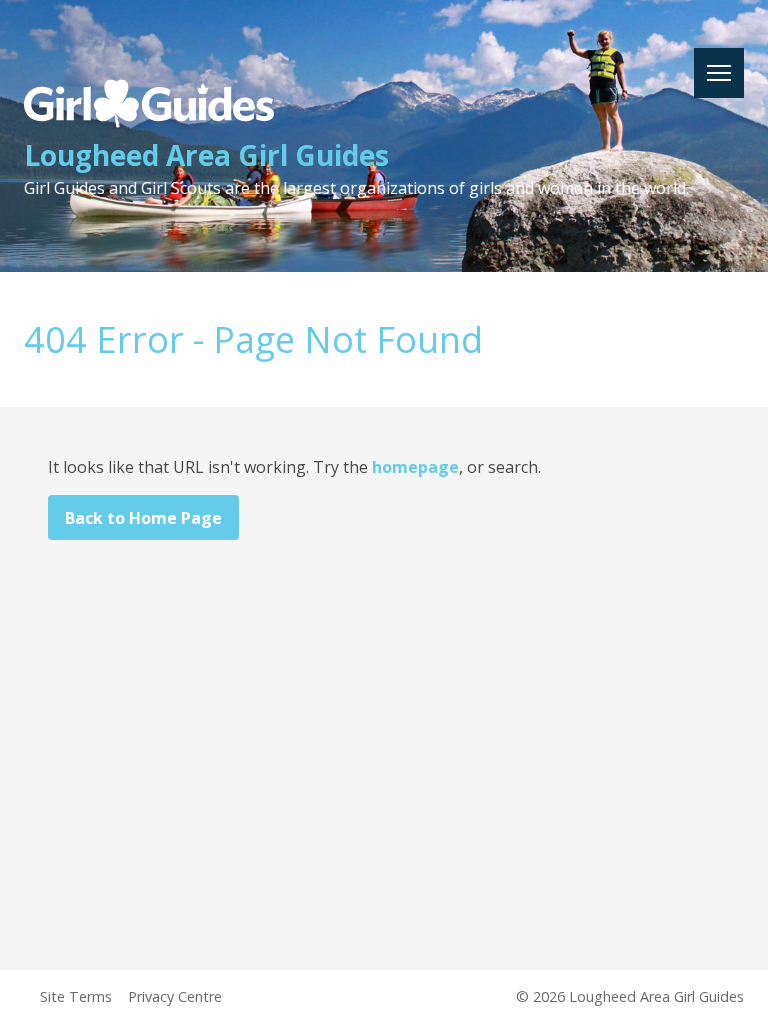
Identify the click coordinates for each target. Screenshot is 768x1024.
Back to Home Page (143, 518)
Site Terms (76, 996)
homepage (415, 467)
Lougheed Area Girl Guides (206, 155)
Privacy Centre (175, 996)
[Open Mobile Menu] (719, 73)
